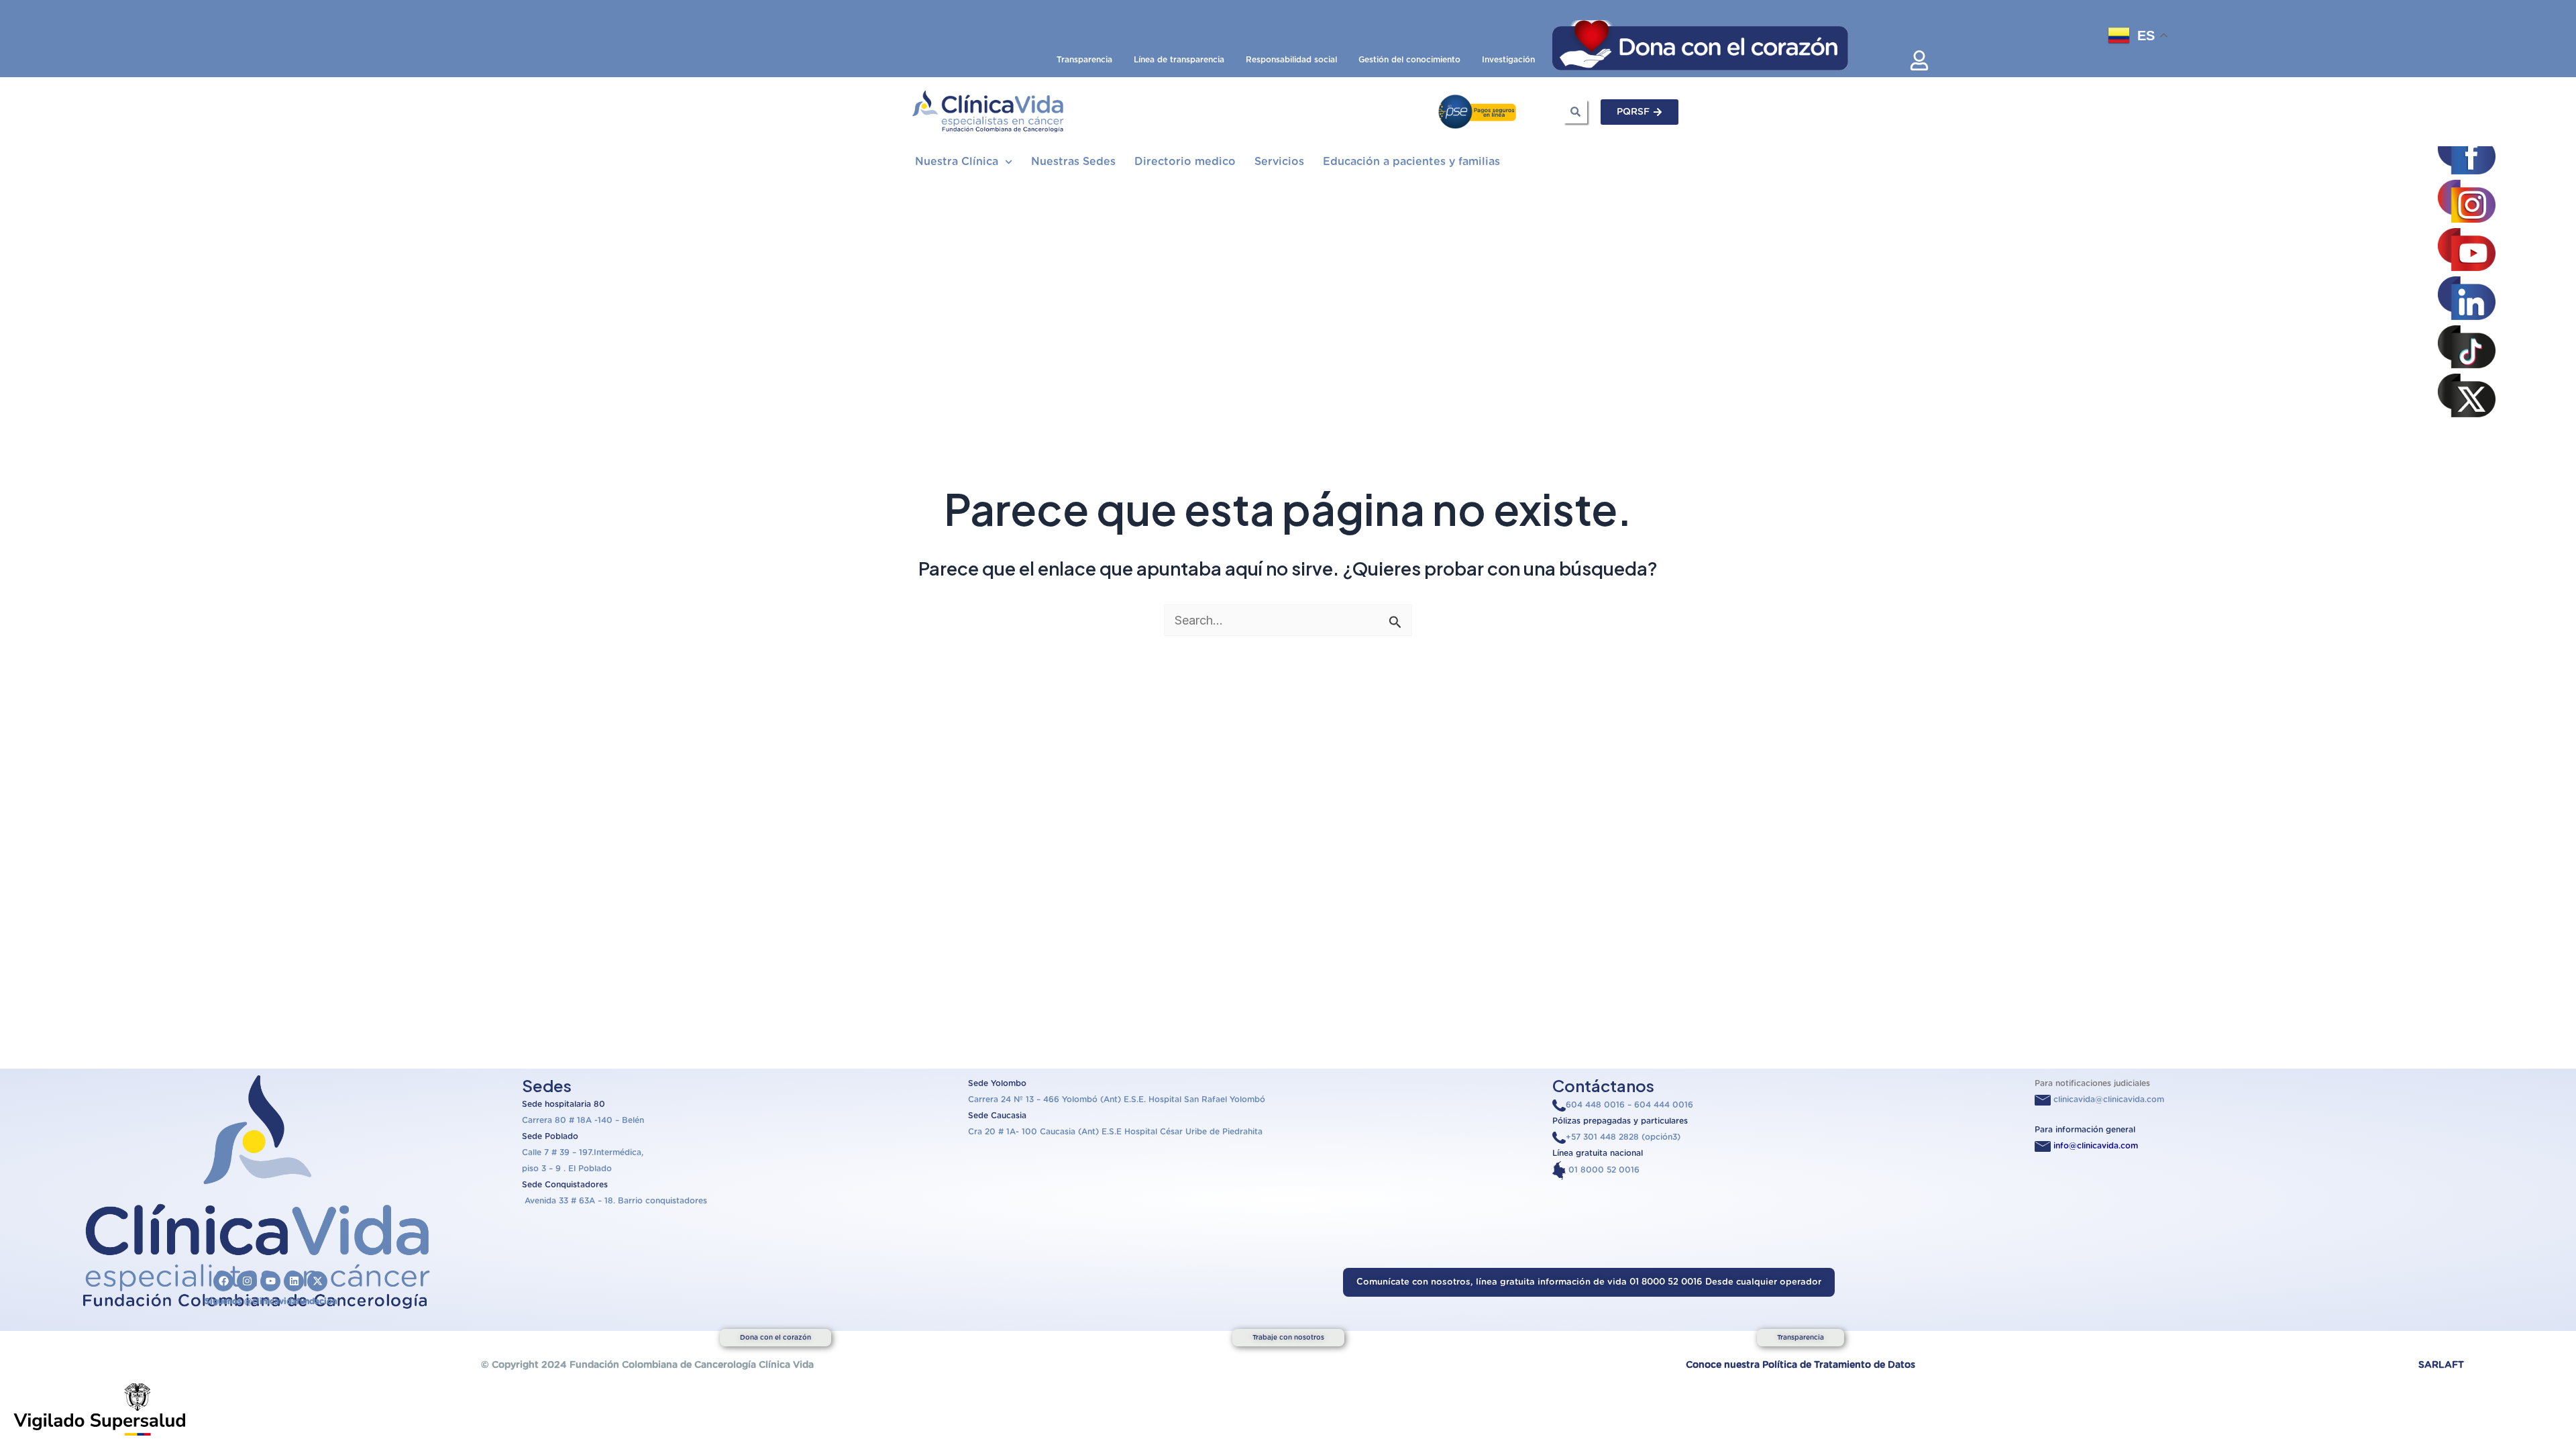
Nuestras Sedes (1073, 162)
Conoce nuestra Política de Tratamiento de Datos (1801, 1365)
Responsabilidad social (1291, 60)
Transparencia (1084, 60)
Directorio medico (1185, 162)
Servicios (1279, 162)
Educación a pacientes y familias (1411, 162)
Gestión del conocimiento (1409, 60)
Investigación (1508, 60)
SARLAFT (2441, 1365)
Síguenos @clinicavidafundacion (271, 1301)
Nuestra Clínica (957, 162)
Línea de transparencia (1179, 60)
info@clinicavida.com (2096, 1146)
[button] (1589, 1282)
